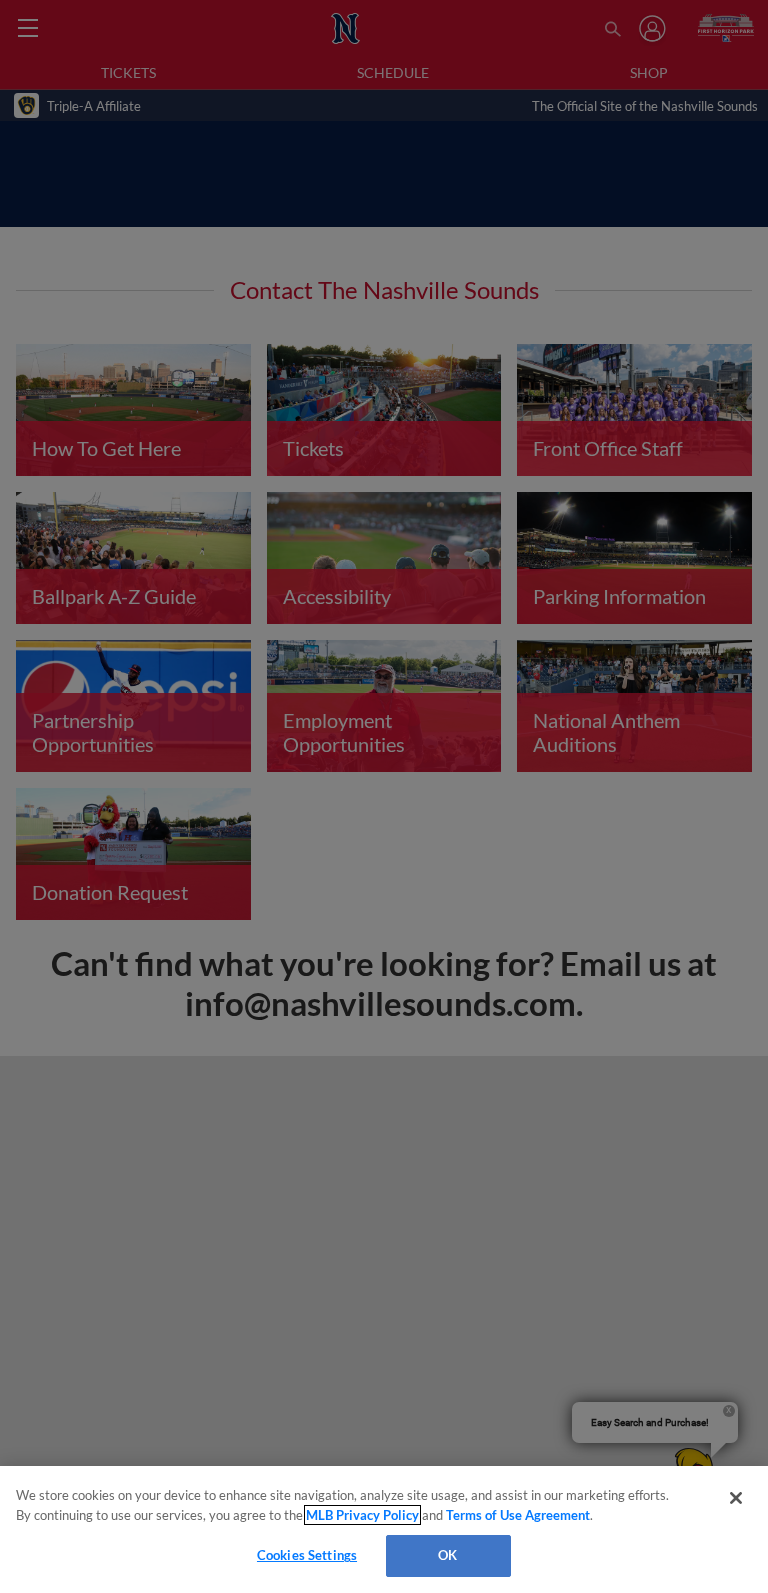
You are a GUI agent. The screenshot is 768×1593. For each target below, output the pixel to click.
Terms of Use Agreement (518, 1515)
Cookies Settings (307, 1555)
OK (447, 1555)
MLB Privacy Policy (362, 1515)
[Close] (736, 1498)
